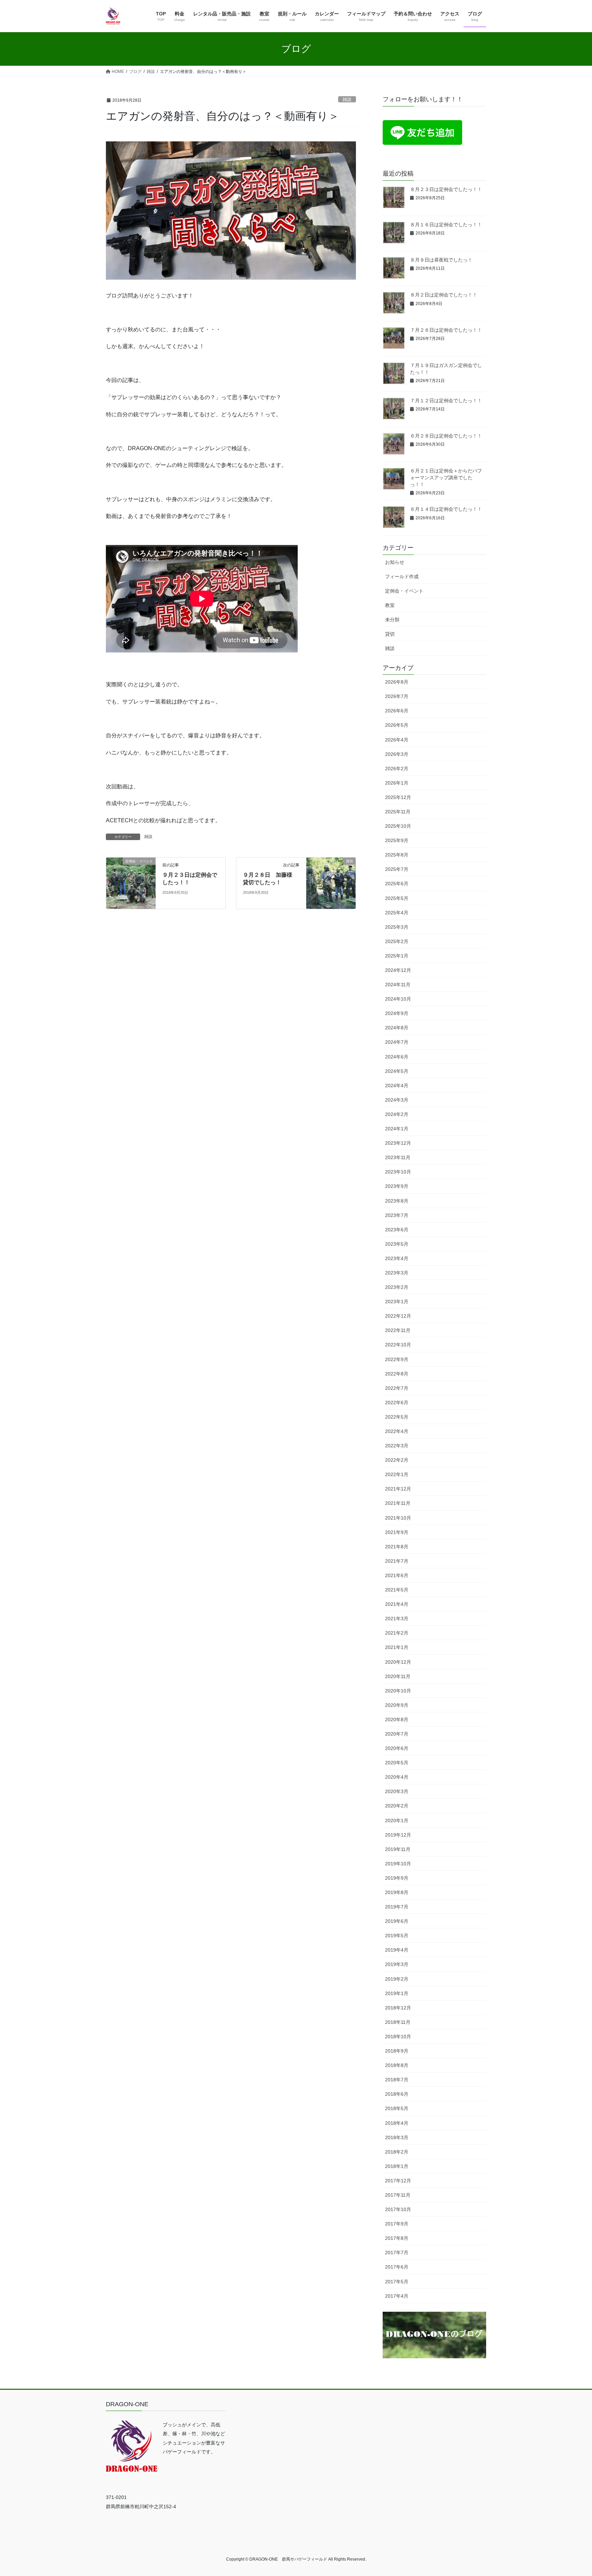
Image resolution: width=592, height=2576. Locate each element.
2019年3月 (397, 1964)
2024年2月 (397, 1114)
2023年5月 (397, 1244)
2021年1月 (397, 1647)
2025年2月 (397, 941)
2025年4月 (397, 913)
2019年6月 (397, 1921)
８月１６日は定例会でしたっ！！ (446, 225)
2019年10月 (398, 1864)
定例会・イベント (404, 591)
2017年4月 (397, 2296)
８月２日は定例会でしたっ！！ (444, 295)
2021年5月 (397, 1590)
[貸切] (331, 883)
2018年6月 (397, 2094)
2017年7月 (397, 2253)
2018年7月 (397, 2080)
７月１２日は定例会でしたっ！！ (446, 401)
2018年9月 (397, 2051)
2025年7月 (397, 869)
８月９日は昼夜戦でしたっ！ (441, 260)
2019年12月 (398, 1835)
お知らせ (395, 562)
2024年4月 (397, 1086)
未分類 (392, 620)
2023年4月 (397, 1258)
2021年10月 (398, 1518)
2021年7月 (397, 1561)
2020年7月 (397, 1734)
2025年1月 (397, 956)
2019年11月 (398, 1849)
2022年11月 (398, 1330)
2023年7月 (397, 1215)
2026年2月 (397, 769)
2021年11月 (398, 1503)
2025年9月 (397, 840)
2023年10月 (398, 1172)
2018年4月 (397, 2123)
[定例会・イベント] (131, 883)
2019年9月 (397, 1878)
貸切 (390, 634)
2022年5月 (397, 1417)
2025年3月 (397, 927)
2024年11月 (398, 985)
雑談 (347, 99)
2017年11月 (398, 2195)
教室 (390, 605)
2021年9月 (397, 1532)
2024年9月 (397, 1013)
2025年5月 (397, 898)
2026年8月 (397, 682)
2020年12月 (398, 1662)
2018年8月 (397, 2065)
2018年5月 (397, 2108)
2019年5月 (397, 1936)
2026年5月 (397, 725)
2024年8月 (397, 1028)
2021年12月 (398, 1489)
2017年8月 (397, 2238)
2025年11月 (398, 812)
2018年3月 (397, 2137)
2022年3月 (397, 1446)
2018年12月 (398, 2008)
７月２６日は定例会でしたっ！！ (446, 330)
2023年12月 (398, 1143)
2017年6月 (397, 2267)
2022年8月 (397, 1374)
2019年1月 (397, 1993)
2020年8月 (397, 1720)
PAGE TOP (572, 2493)
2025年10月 (398, 826)
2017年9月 (397, 2224)
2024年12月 (398, 970)
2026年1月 (397, 783)
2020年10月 (398, 1691)
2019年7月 (397, 1907)
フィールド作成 (402, 576)
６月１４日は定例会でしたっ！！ (446, 509)
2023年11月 (398, 1157)
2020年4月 (397, 1777)
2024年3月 (397, 1100)
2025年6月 (397, 884)
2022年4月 (397, 1431)
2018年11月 (398, 2022)
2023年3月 (397, 1273)
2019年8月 (397, 1892)
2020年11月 (398, 1676)
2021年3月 (397, 1619)
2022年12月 (398, 1316)
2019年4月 (397, 1950)
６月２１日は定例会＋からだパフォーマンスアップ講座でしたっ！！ (446, 477)
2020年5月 (397, 1763)
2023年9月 (397, 1186)
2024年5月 (397, 1071)
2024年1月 (397, 1129)
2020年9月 (397, 1705)
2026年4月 (397, 740)
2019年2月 (397, 1979)
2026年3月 (397, 754)
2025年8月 (397, 855)
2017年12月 (398, 2181)
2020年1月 (397, 1820)
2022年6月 (397, 1403)
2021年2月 (397, 1633)
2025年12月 (398, 797)
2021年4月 (397, 1604)
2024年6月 (397, 1057)
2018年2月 (397, 2152)
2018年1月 (397, 2166)
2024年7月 (397, 1042)
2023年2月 (397, 1287)
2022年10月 (398, 1345)
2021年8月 (397, 1547)
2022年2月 (397, 1460)
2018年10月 (398, 2036)
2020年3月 (397, 1791)
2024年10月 (398, 999)
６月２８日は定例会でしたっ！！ (446, 436)
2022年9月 (397, 1359)
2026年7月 (397, 696)
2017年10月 (398, 2209)
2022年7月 (397, 1388)
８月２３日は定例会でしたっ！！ (446, 189)
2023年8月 (397, 1201)
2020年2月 (397, 1806)
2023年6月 (397, 1230)
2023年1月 (397, 1302)
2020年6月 (397, 1748)
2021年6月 (397, 1575)
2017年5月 (397, 2282)
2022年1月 (397, 1474)
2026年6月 (397, 711)
